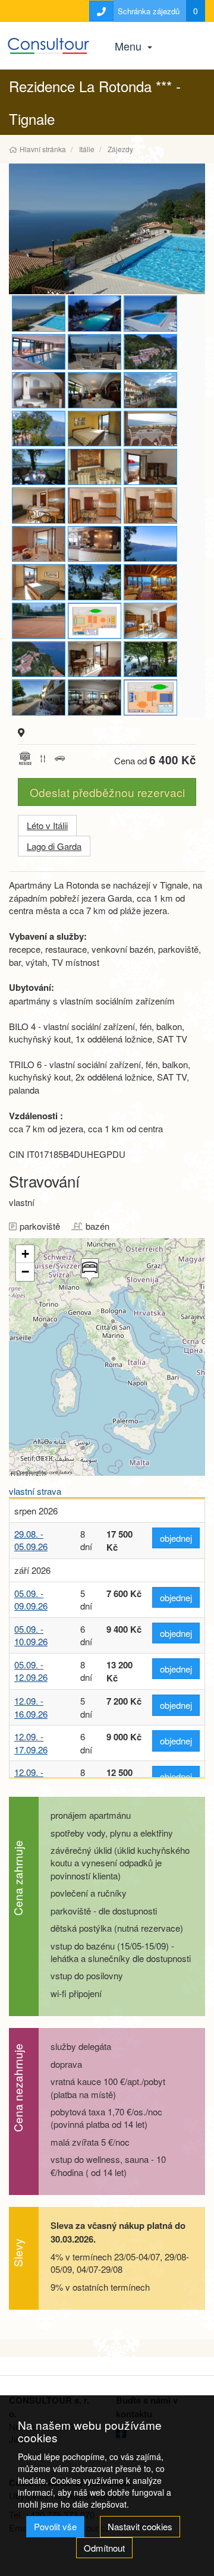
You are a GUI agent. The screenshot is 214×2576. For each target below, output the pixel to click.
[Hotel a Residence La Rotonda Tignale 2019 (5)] (95, 621)
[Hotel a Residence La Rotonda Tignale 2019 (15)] (95, 659)
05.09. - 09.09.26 (31, 1599)
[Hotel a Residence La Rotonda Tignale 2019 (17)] (39, 506)
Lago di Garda (54, 846)
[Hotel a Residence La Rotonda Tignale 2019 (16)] (150, 314)
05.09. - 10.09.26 (31, 1635)
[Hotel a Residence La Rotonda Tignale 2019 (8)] (39, 390)
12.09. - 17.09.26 (31, 1743)
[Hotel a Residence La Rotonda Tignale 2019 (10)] (95, 429)
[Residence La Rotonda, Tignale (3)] (150, 506)
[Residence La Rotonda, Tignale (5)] (95, 314)
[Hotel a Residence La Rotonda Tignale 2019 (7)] (95, 544)
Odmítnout (104, 2548)
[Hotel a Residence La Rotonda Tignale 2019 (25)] (95, 582)
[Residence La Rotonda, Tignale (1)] (150, 352)
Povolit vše (55, 2526)
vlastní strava (35, 1491)
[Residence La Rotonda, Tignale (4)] (150, 544)
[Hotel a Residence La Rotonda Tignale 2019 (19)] (39, 582)
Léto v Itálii (47, 825)
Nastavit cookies (140, 2526)
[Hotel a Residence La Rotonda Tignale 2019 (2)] (39, 621)
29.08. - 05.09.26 (31, 1540)
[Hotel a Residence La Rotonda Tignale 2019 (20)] (150, 429)
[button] (89, 1273)
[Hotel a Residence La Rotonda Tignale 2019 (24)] (39, 467)
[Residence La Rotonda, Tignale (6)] (39, 429)
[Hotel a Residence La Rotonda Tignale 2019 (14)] (107, 229)
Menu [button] (130, 46)
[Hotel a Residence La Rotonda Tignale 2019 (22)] (95, 697)
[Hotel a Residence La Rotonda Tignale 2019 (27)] (150, 390)
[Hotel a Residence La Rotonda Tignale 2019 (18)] (150, 621)
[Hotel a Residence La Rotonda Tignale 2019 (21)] (39, 544)
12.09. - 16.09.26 (31, 1707)
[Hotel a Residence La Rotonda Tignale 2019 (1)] (39, 352)
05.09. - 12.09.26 (31, 1671)
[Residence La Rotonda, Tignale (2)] (150, 467)
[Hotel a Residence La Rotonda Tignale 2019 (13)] (150, 582)
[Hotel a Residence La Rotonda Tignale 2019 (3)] (39, 659)
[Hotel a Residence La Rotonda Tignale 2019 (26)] (95, 352)
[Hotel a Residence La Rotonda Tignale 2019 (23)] (95, 390)
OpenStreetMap (32, 1472)
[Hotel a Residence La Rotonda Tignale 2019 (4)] (150, 697)
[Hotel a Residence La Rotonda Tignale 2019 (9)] (95, 467)
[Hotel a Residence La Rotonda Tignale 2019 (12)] (39, 697)
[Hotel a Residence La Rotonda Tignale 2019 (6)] (95, 506)
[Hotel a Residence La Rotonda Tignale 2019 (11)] (150, 659)
